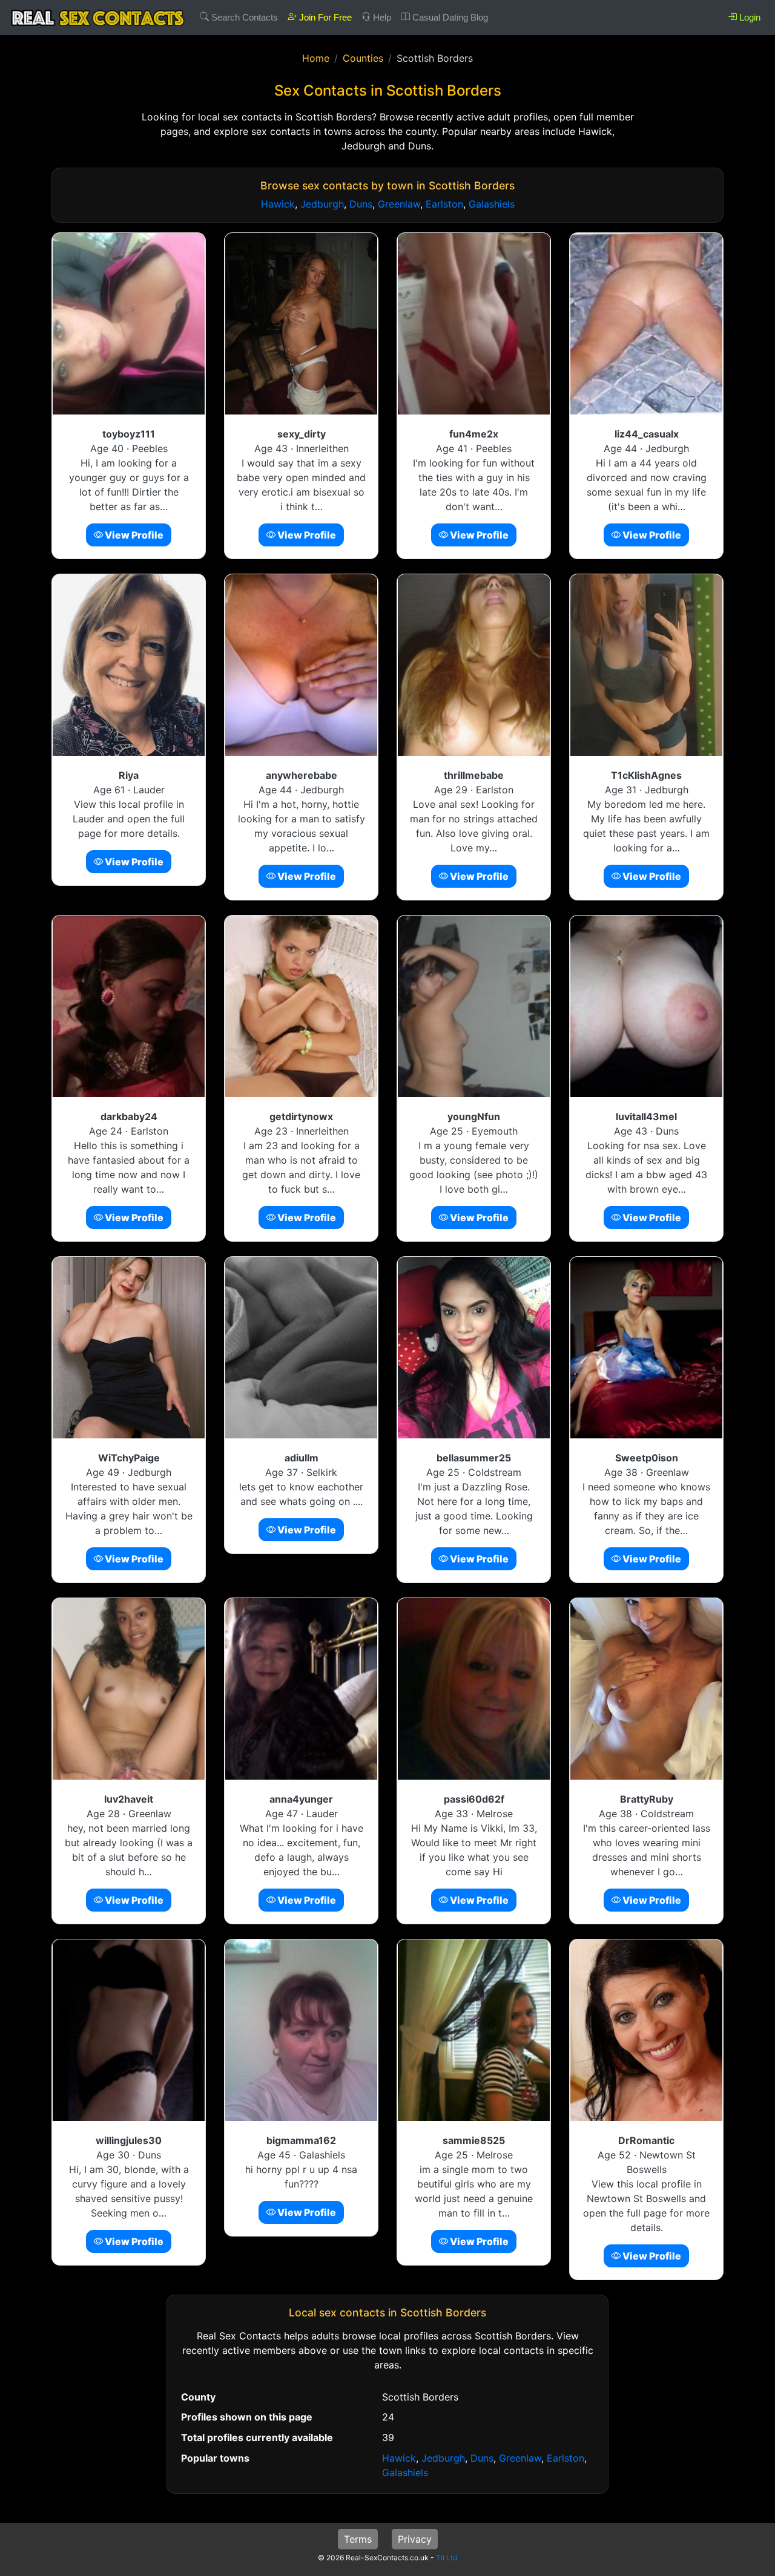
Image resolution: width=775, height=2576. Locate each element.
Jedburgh (322, 204)
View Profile (133, 535)
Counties (363, 58)
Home (316, 58)
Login (749, 17)
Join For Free (324, 17)
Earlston (444, 204)
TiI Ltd (447, 2558)
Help (381, 17)
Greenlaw (399, 204)
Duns (361, 204)
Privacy (415, 2539)
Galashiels (492, 204)
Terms (358, 2539)
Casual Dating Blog (449, 17)
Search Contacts (243, 17)
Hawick (278, 204)
